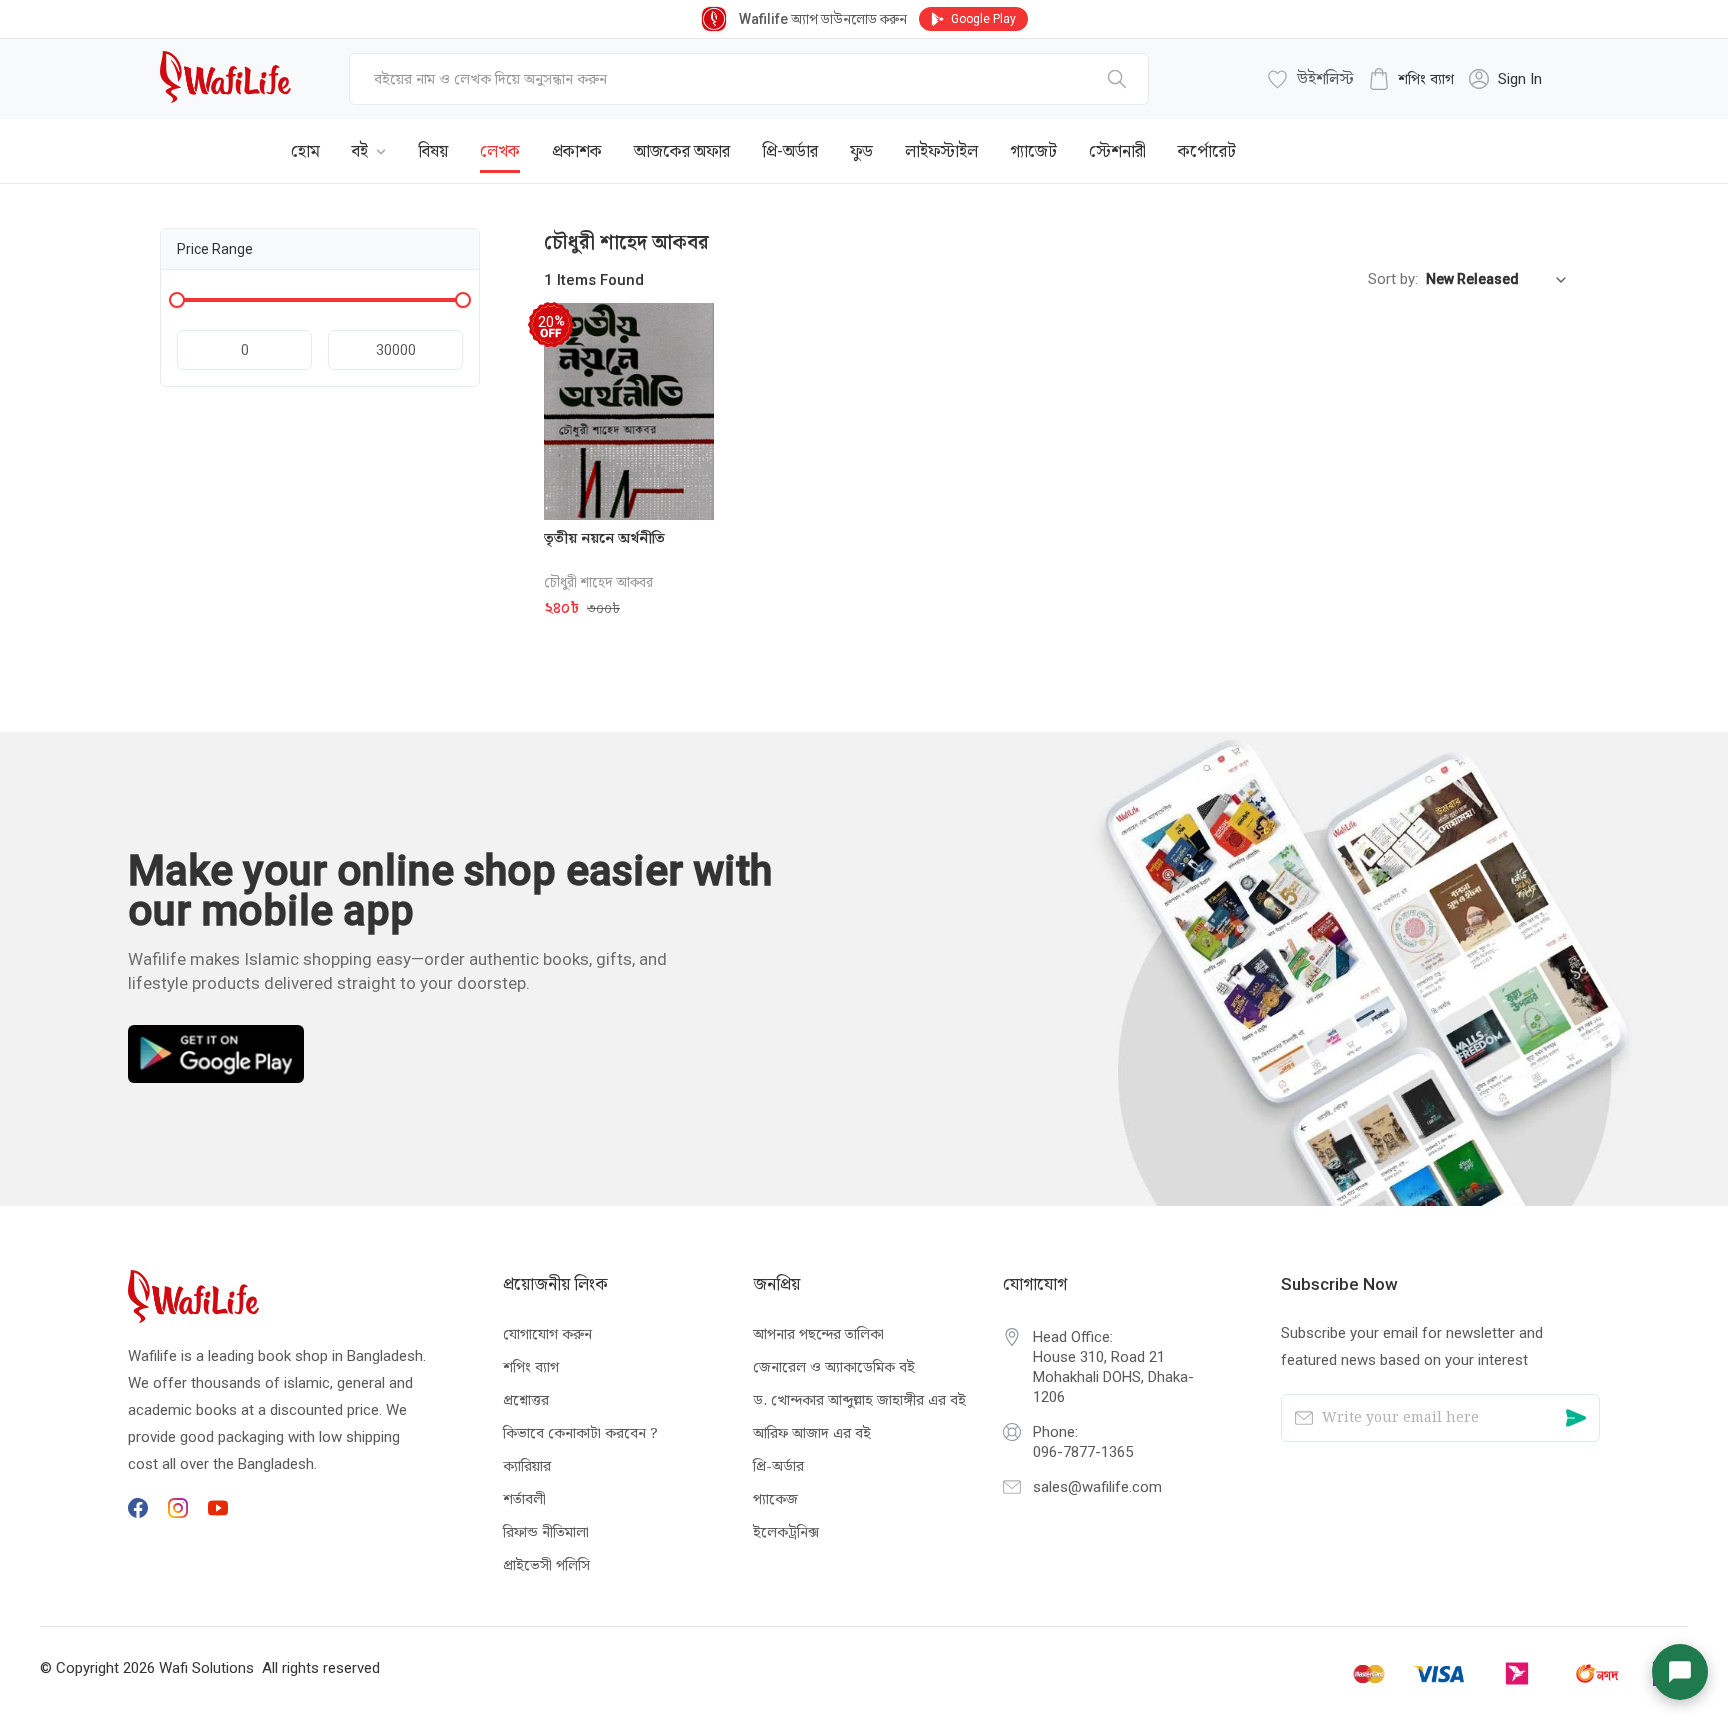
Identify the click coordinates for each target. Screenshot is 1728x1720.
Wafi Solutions (206, 1668)
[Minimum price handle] (177, 300)
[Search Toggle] (1458, 136)
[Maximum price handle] (463, 300)
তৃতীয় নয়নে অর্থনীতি (604, 538)
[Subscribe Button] (1576, 1418)
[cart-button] (1523, 136)
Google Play (983, 19)
